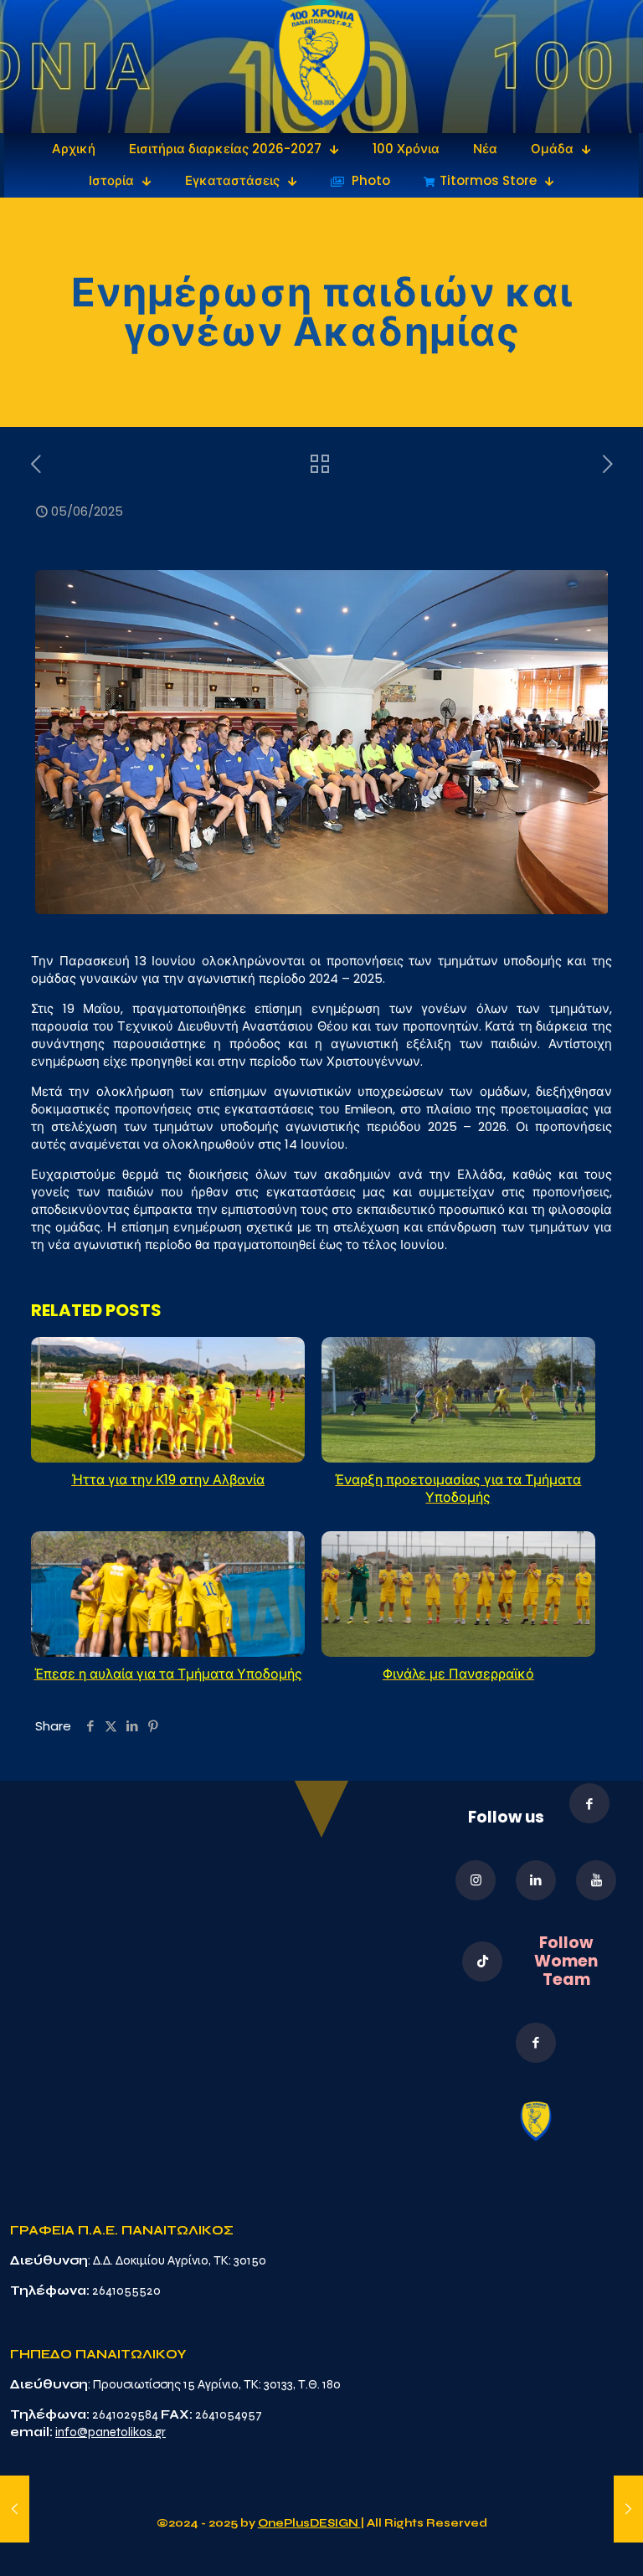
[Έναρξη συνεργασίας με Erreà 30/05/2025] (15, 2509)
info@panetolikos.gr (111, 2432)
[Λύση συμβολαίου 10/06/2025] (628, 2509)
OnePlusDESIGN (309, 2523)
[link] (322, 67)
